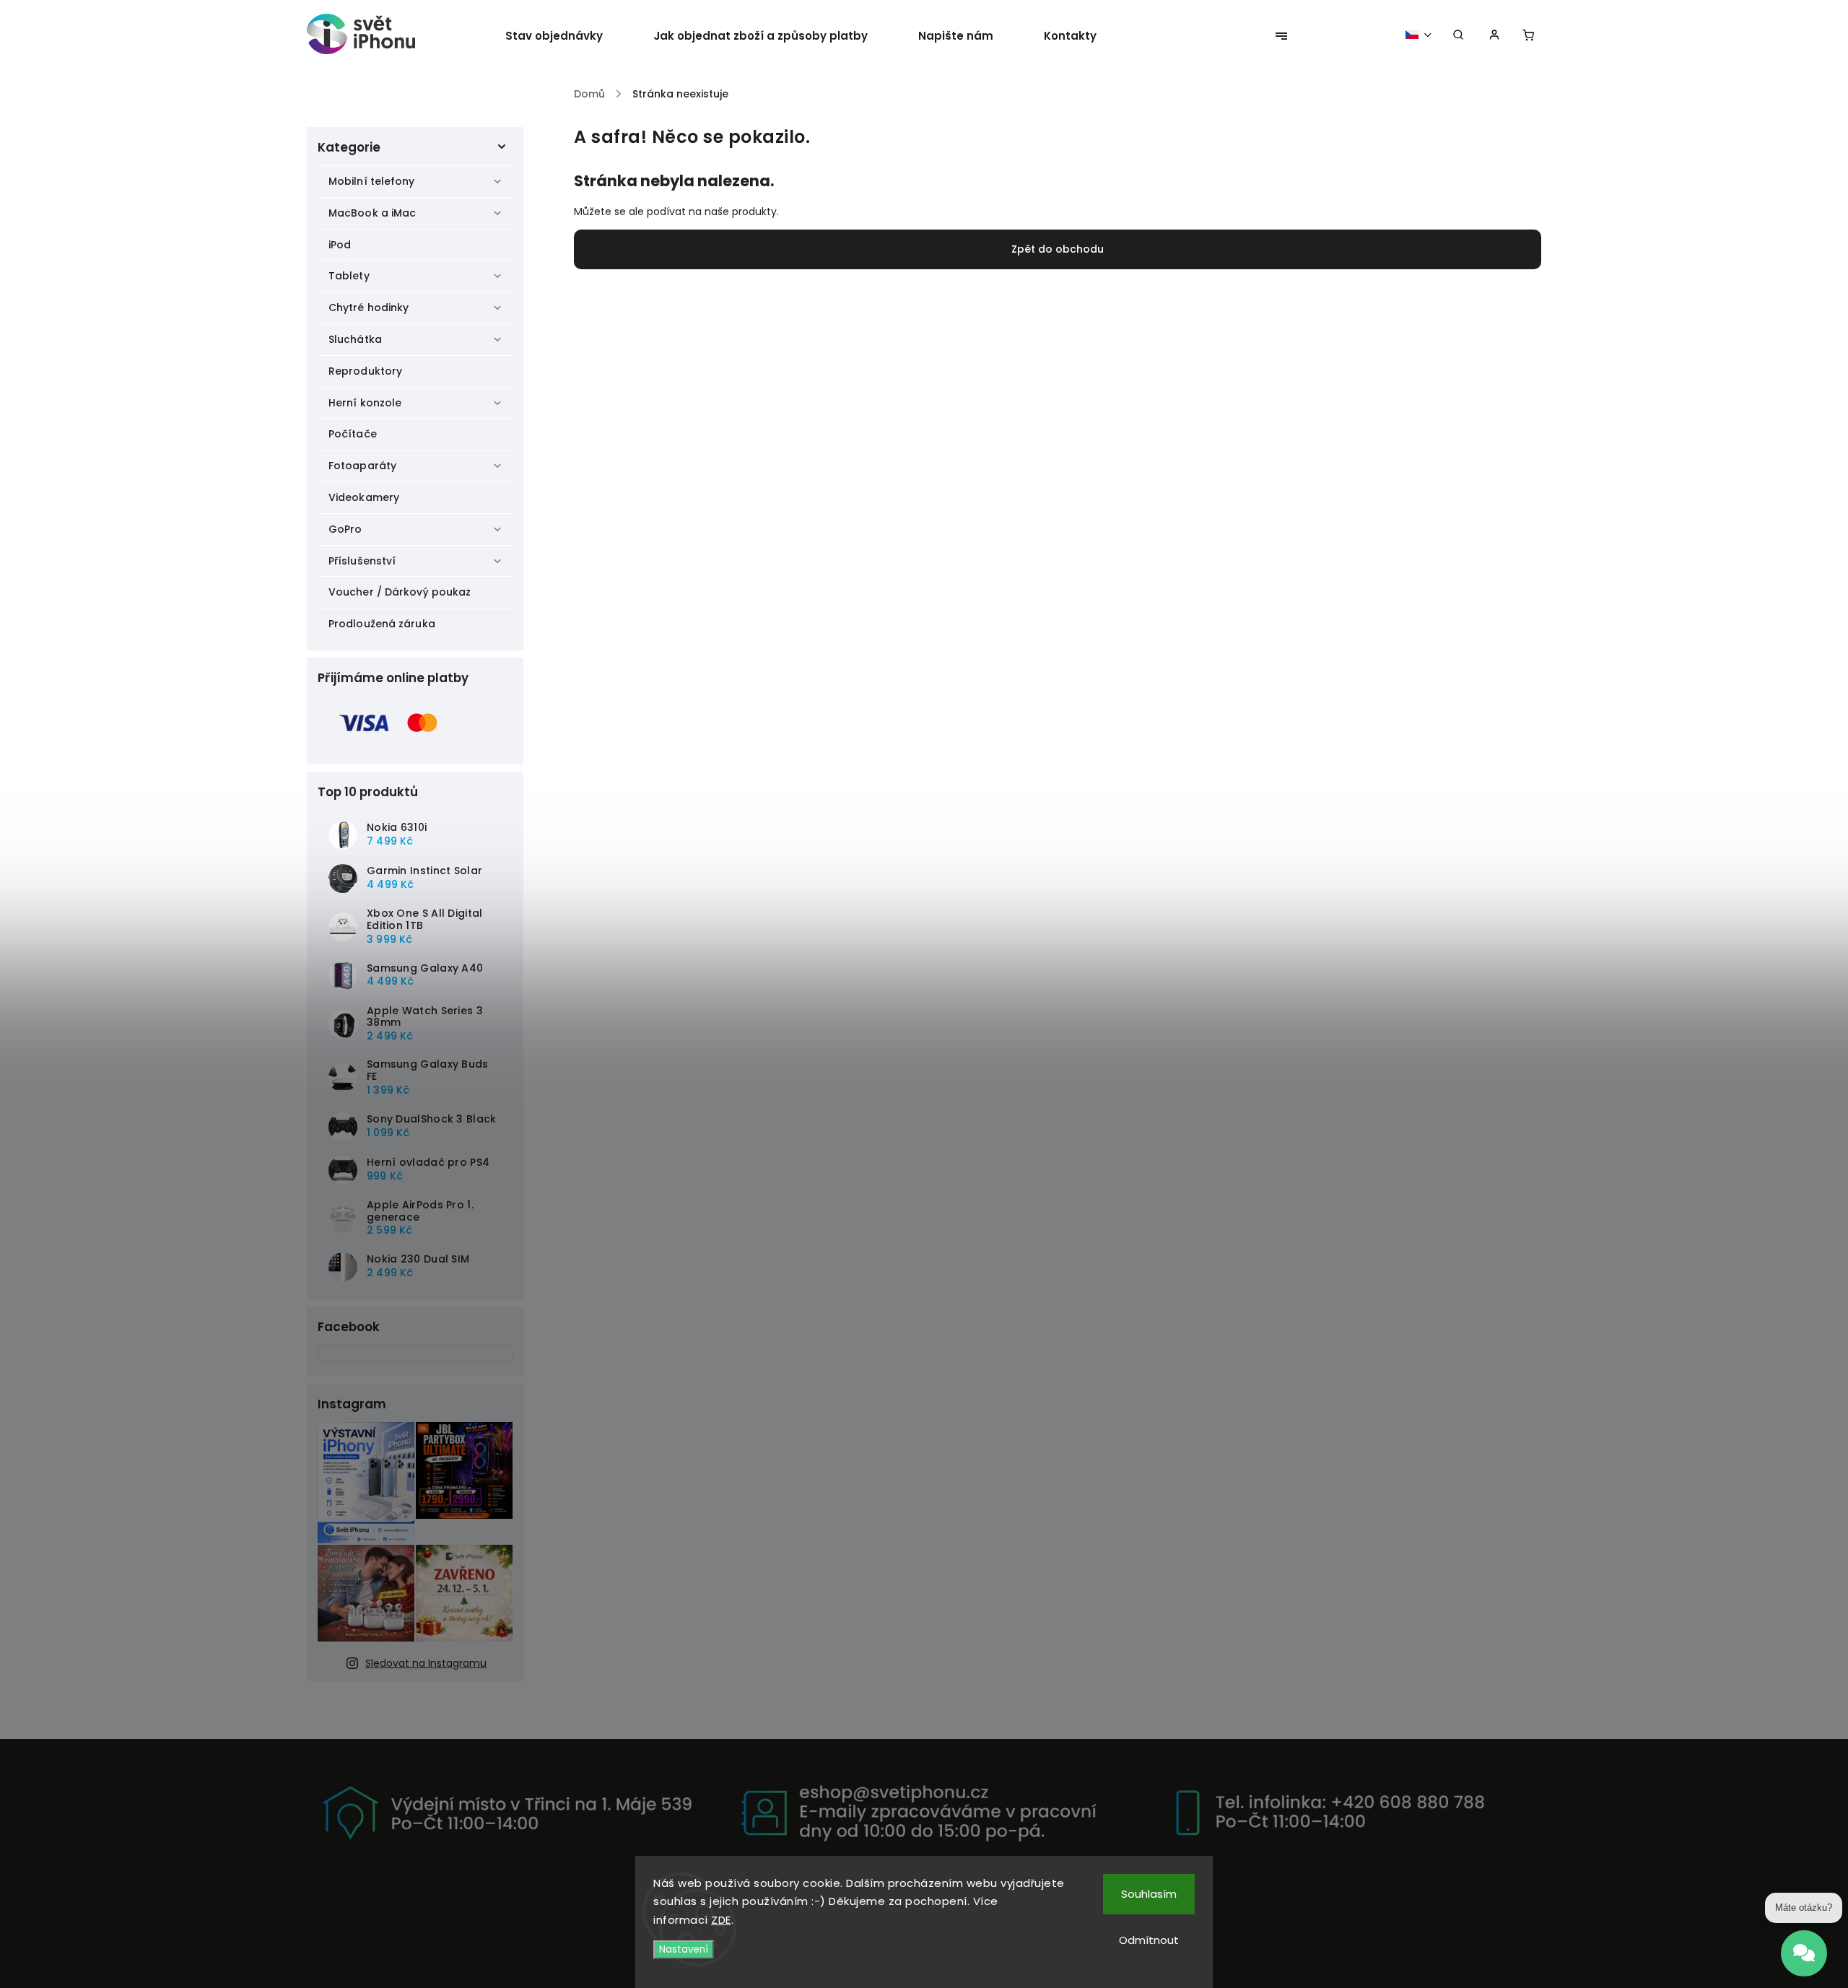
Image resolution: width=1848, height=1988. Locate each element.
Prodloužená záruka (382, 624)
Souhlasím (1149, 1894)
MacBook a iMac (372, 213)
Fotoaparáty (362, 466)
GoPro (345, 529)
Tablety (349, 276)
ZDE (721, 1920)
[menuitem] (567, 36)
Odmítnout (1149, 1940)
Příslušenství (362, 561)
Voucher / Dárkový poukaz (400, 592)
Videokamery (364, 497)
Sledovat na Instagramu (426, 1663)
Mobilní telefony (372, 181)
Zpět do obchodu (1058, 249)
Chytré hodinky (369, 308)
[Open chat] (1804, 1943)
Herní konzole (365, 403)
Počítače (353, 434)
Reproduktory (365, 371)
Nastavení (684, 1949)
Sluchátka (355, 339)
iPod (340, 245)
